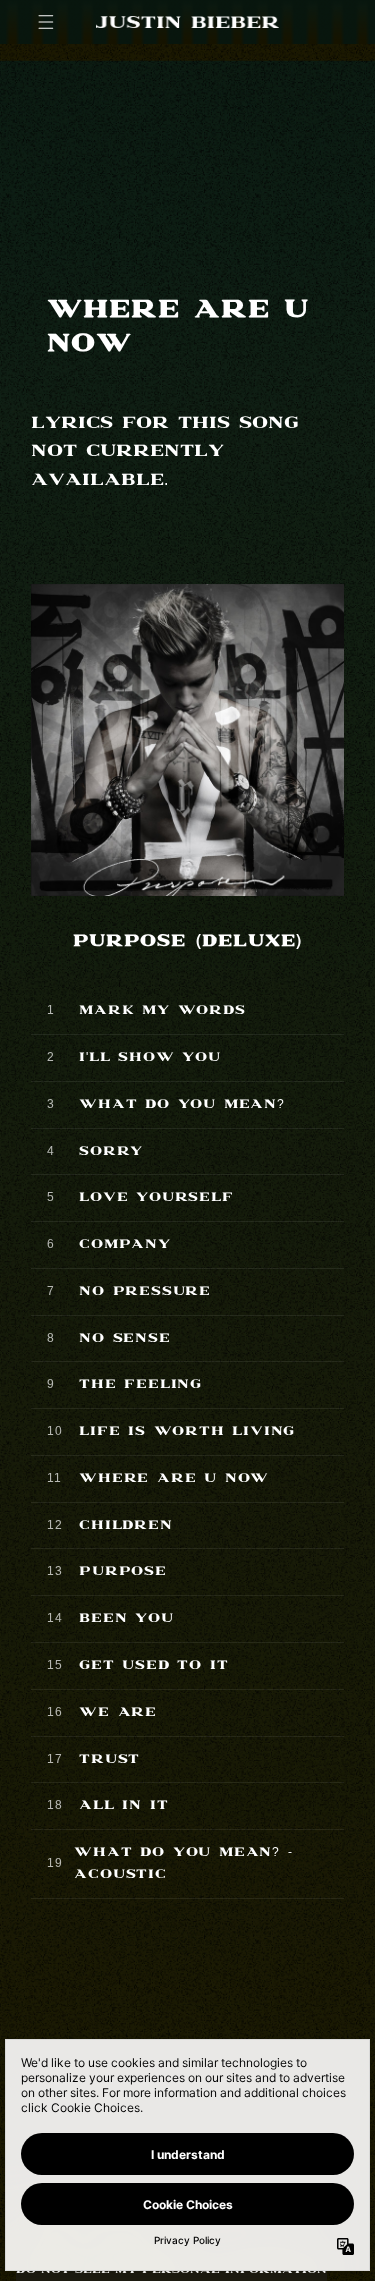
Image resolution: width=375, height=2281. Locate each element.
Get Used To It (153, 1665)
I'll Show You (149, 1057)
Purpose (123, 1571)
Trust (109, 1759)
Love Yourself (156, 1197)
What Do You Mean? (182, 1104)
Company (125, 1244)
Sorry (111, 1151)
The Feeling (140, 1384)
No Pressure (145, 1291)
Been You (126, 1618)
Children (125, 1525)
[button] (46, 22)
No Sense (124, 1338)
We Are (118, 1712)
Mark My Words (162, 1010)
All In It (123, 1805)
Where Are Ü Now (174, 1478)
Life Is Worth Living (187, 1431)
